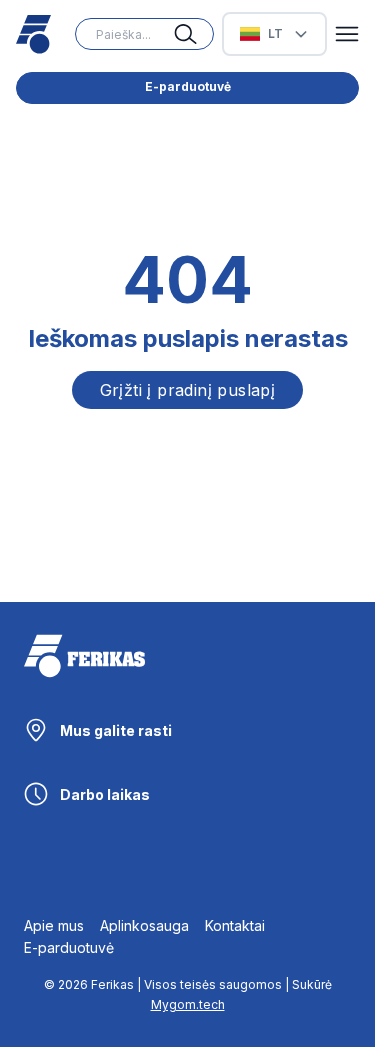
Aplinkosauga (144, 925)
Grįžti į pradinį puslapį (188, 390)
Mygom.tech (188, 1004)
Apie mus (54, 925)
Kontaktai (235, 925)
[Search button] (194, 34)
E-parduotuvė (188, 86)
